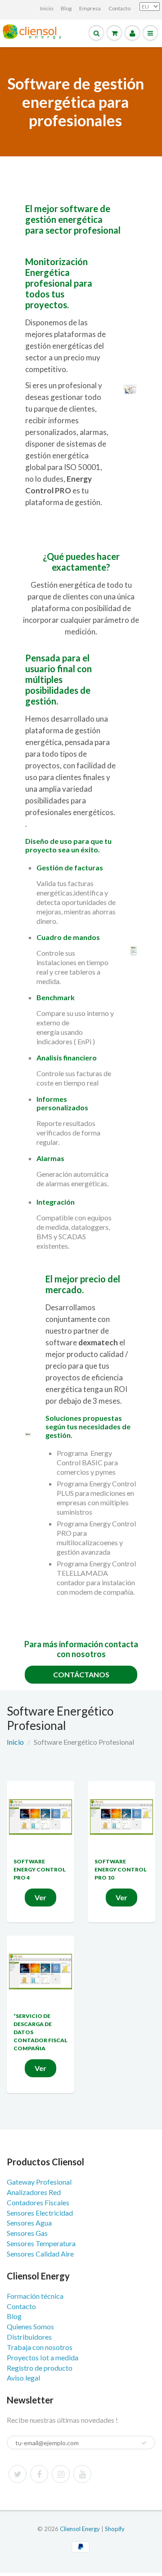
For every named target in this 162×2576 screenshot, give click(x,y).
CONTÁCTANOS (81, 1674)
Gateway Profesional (39, 2182)
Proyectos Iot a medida (43, 2357)
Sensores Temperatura (41, 2243)
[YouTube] (82, 2474)
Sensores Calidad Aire (40, 2254)
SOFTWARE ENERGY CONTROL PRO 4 (40, 1869)
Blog (66, 8)
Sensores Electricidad (40, 2213)
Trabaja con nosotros (40, 2347)
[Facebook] (39, 2474)
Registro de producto (40, 2368)
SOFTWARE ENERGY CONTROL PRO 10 (121, 1869)
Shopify (115, 2529)
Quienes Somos (30, 2326)
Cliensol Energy (81, 2529)
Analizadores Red (34, 2192)
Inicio (47, 8)
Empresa (90, 8)
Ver (40, 1897)
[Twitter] (18, 2474)
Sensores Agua (29, 2223)
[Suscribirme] (144, 2443)
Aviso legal (23, 2378)
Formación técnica (35, 2296)
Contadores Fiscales (38, 2202)
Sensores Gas (27, 2233)
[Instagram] (61, 2474)
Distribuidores (29, 2337)
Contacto (119, 8)
